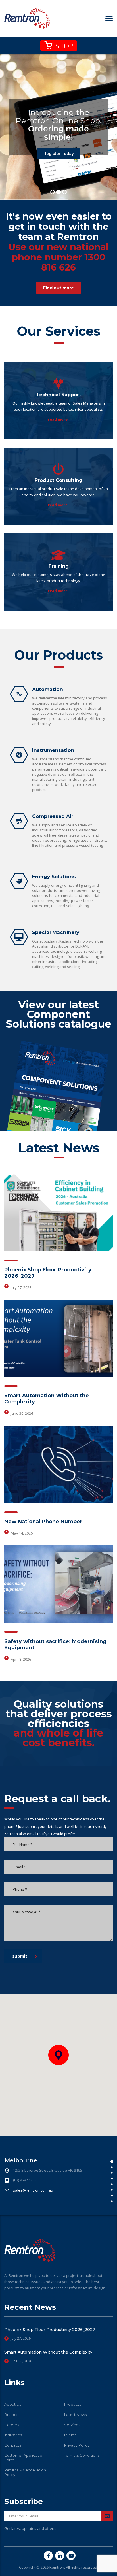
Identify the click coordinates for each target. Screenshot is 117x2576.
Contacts (13, 2445)
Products (73, 2404)
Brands (11, 2415)
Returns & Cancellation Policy (25, 2472)
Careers (12, 2425)
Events (70, 2435)
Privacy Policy (77, 2445)
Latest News (75, 2415)
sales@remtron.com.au (33, 2190)
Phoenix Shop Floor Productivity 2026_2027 (50, 2330)
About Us (13, 2404)
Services (72, 2425)
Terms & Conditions (82, 2455)
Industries (13, 2435)
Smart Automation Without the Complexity (48, 2352)
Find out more (58, 288)
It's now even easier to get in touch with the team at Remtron (59, 242)
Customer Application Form (24, 2458)
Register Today (58, 154)
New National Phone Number (43, 1522)
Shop (63, 46)
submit (20, 1956)
